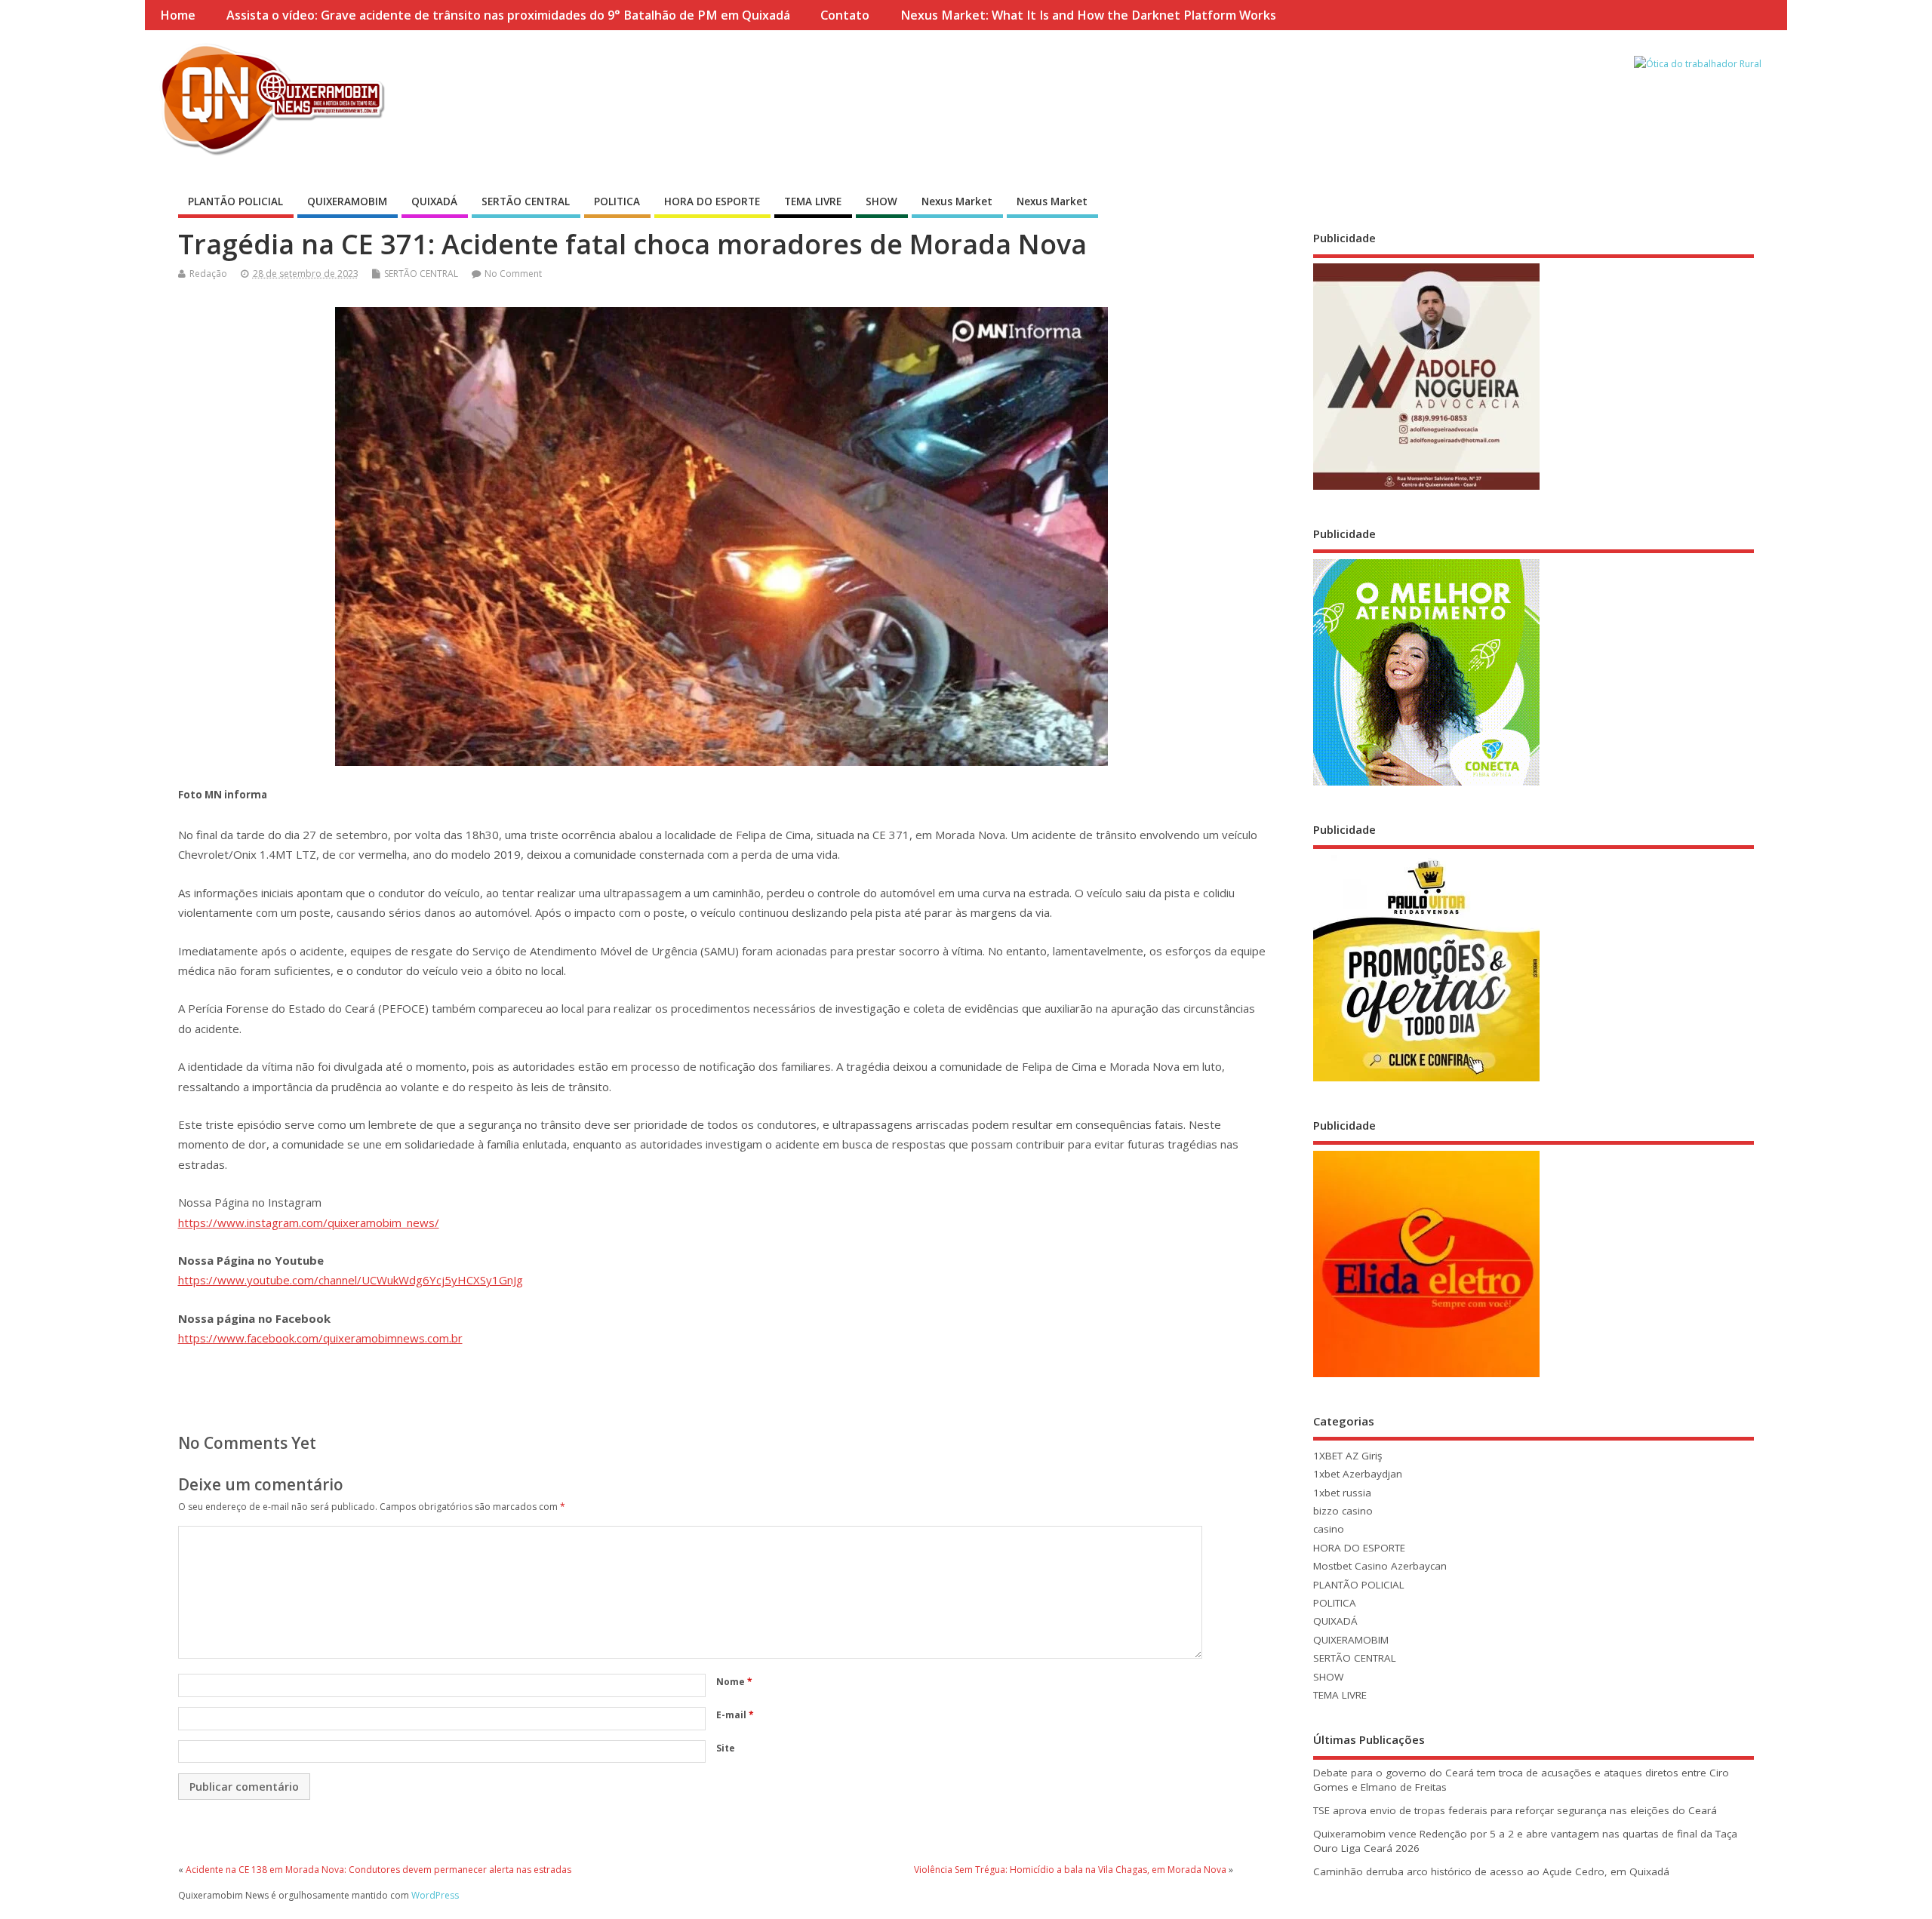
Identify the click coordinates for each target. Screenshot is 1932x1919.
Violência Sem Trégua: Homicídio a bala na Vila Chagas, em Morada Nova (1070, 1870)
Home (178, 15)
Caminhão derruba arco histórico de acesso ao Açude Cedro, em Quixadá (1491, 1871)
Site (726, 1748)
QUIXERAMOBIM (347, 201)
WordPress (435, 1895)
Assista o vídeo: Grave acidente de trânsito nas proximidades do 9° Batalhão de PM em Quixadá (508, 15)
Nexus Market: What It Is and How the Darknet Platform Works (1088, 15)
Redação (208, 274)
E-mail (735, 1715)
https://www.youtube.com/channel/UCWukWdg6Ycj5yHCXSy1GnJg (351, 1280)
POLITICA (617, 201)
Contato (845, 15)
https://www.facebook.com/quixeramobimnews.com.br (320, 1338)
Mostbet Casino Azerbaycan (1380, 1566)
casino (1329, 1529)
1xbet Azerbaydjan (1358, 1474)
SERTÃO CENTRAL (526, 201)
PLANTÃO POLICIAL (235, 201)
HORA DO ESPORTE (712, 201)
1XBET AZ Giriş (1347, 1456)
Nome (734, 1682)
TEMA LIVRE (813, 201)
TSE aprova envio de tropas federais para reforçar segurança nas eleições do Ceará (1515, 1810)
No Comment (513, 274)
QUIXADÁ (434, 201)
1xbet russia (1342, 1493)
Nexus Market (957, 201)
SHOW (881, 201)
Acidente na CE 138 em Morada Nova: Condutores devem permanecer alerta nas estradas (378, 1870)
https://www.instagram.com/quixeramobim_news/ (309, 1222)
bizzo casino (1343, 1511)
